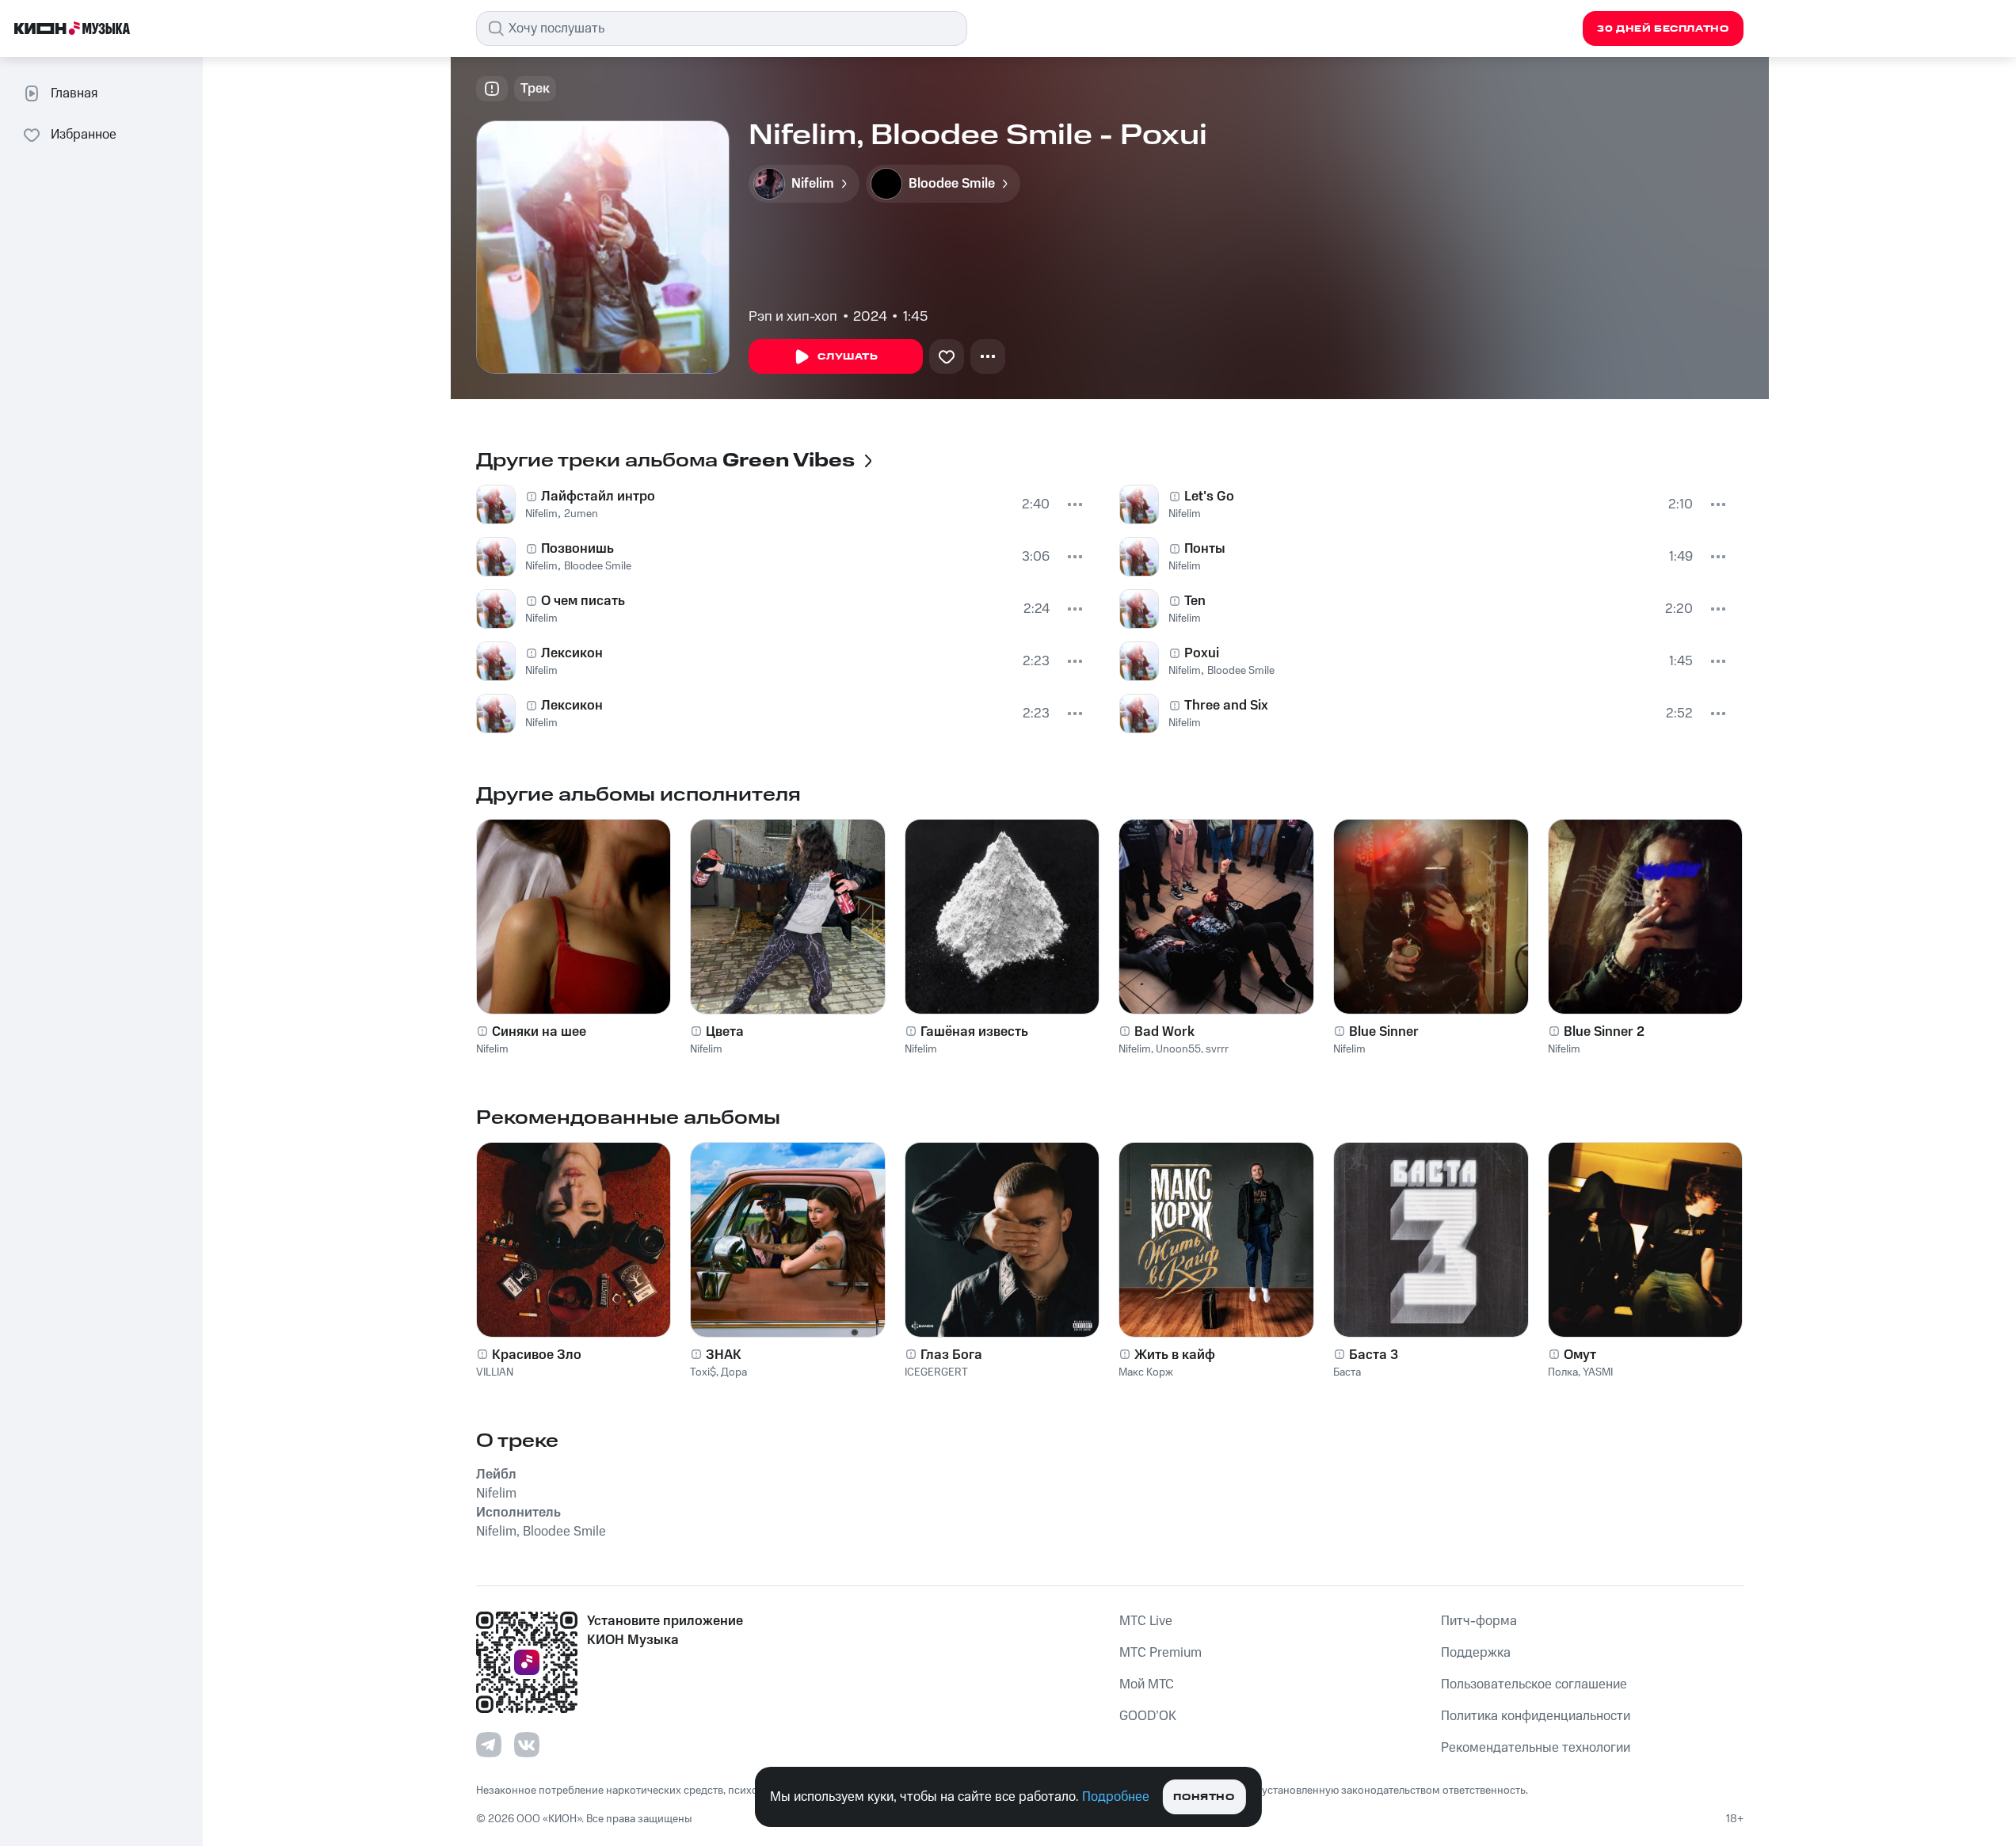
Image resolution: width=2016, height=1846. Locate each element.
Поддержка (1476, 1653)
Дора (734, 1372)
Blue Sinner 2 (1604, 1032)
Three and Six (1226, 706)
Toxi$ (703, 1372)
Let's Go (1209, 497)
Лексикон (572, 653)
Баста (1347, 1372)
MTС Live (1146, 1621)
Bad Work (1164, 1032)
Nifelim (541, 514)
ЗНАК (724, 1355)
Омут (1580, 1355)
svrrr (1217, 1049)
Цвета (725, 1032)
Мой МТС (1147, 1684)
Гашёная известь (974, 1032)
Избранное (84, 135)
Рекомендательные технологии (1536, 1748)
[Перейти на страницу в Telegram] (489, 1745)
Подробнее (1116, 1797)
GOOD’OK (1148, 1716)
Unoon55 (1178, 1049)
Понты (1205, 549)
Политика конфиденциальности (1536, 1716)
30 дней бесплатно (1663, 29)
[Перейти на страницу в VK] (527, 1745)
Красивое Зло (537, 1355)
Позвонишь (577, 549)
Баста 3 (1374, 1355)
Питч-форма (1479, 1621)
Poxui (1202, 653)
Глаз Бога (951, 1355)
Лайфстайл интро (598, 497)
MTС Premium (1160, 1653)
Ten (1195, 601)
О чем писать (583, 601)
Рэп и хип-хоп (793, 317)
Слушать (848, 357)
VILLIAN (495, 1372)
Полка (1563, 1372)
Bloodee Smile (598, 566)
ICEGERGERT (936, 1372)
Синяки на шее (539, 1032)
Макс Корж (1146, 1372)
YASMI (1598, 1372)
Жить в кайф (1175, 1355)
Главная (74, 93)
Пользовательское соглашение (1534, 1684)
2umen (581, 514)
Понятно (1204, 1797)
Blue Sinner (1384, 1032)
